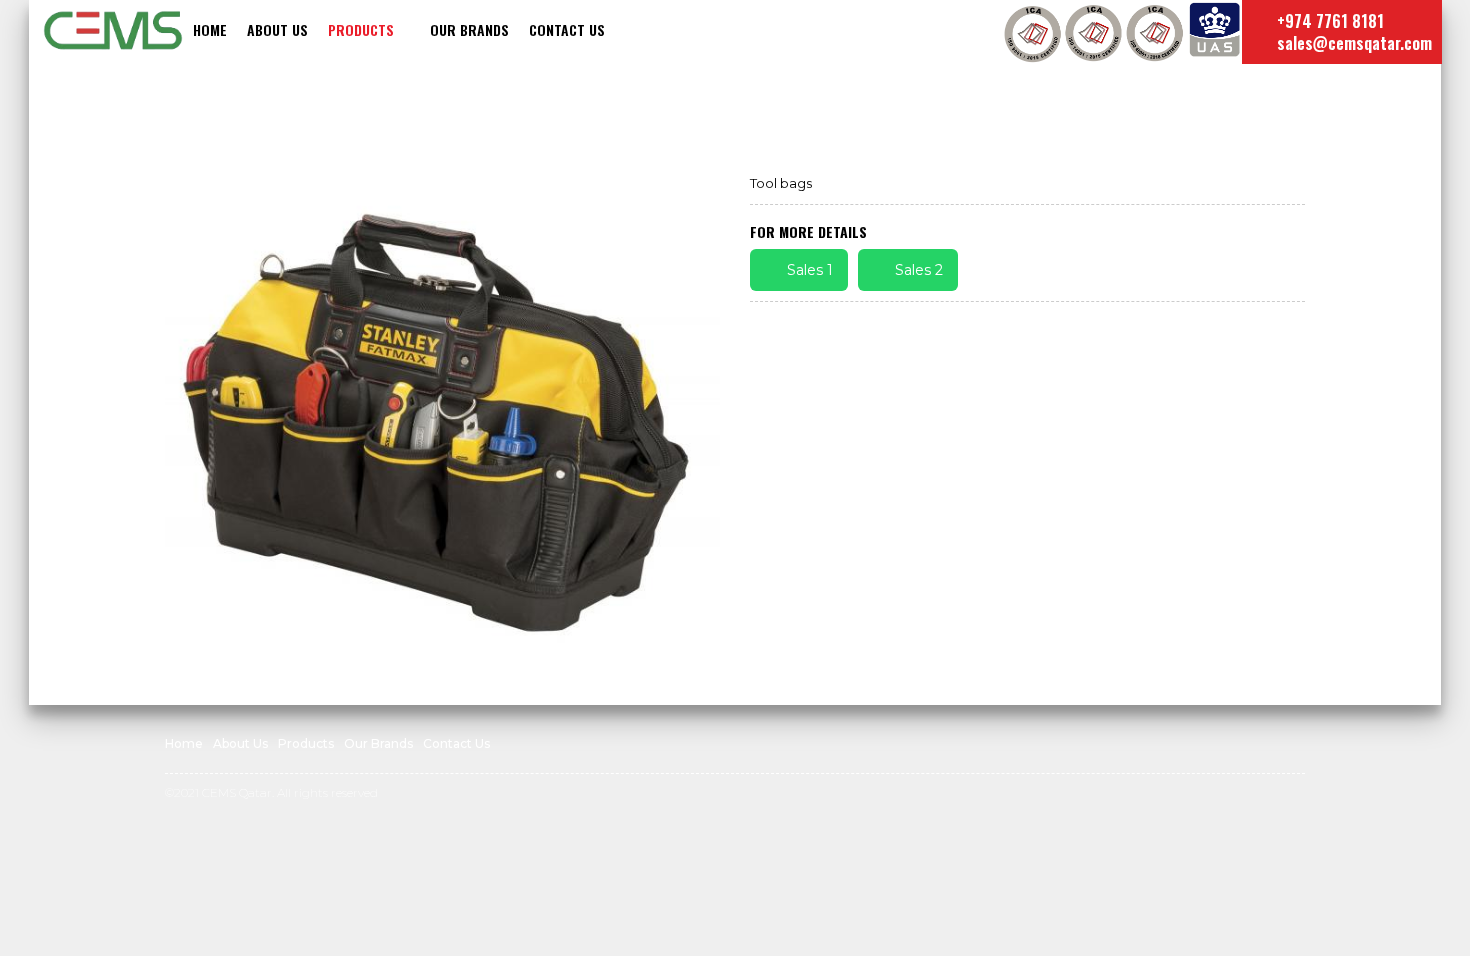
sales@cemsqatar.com (1352, 43)
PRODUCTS (361, 30)
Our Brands (469, 30)
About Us (277, 30)
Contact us (567, 30)
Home (210, 30)
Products (306, 743)
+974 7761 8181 (1328, 21)
